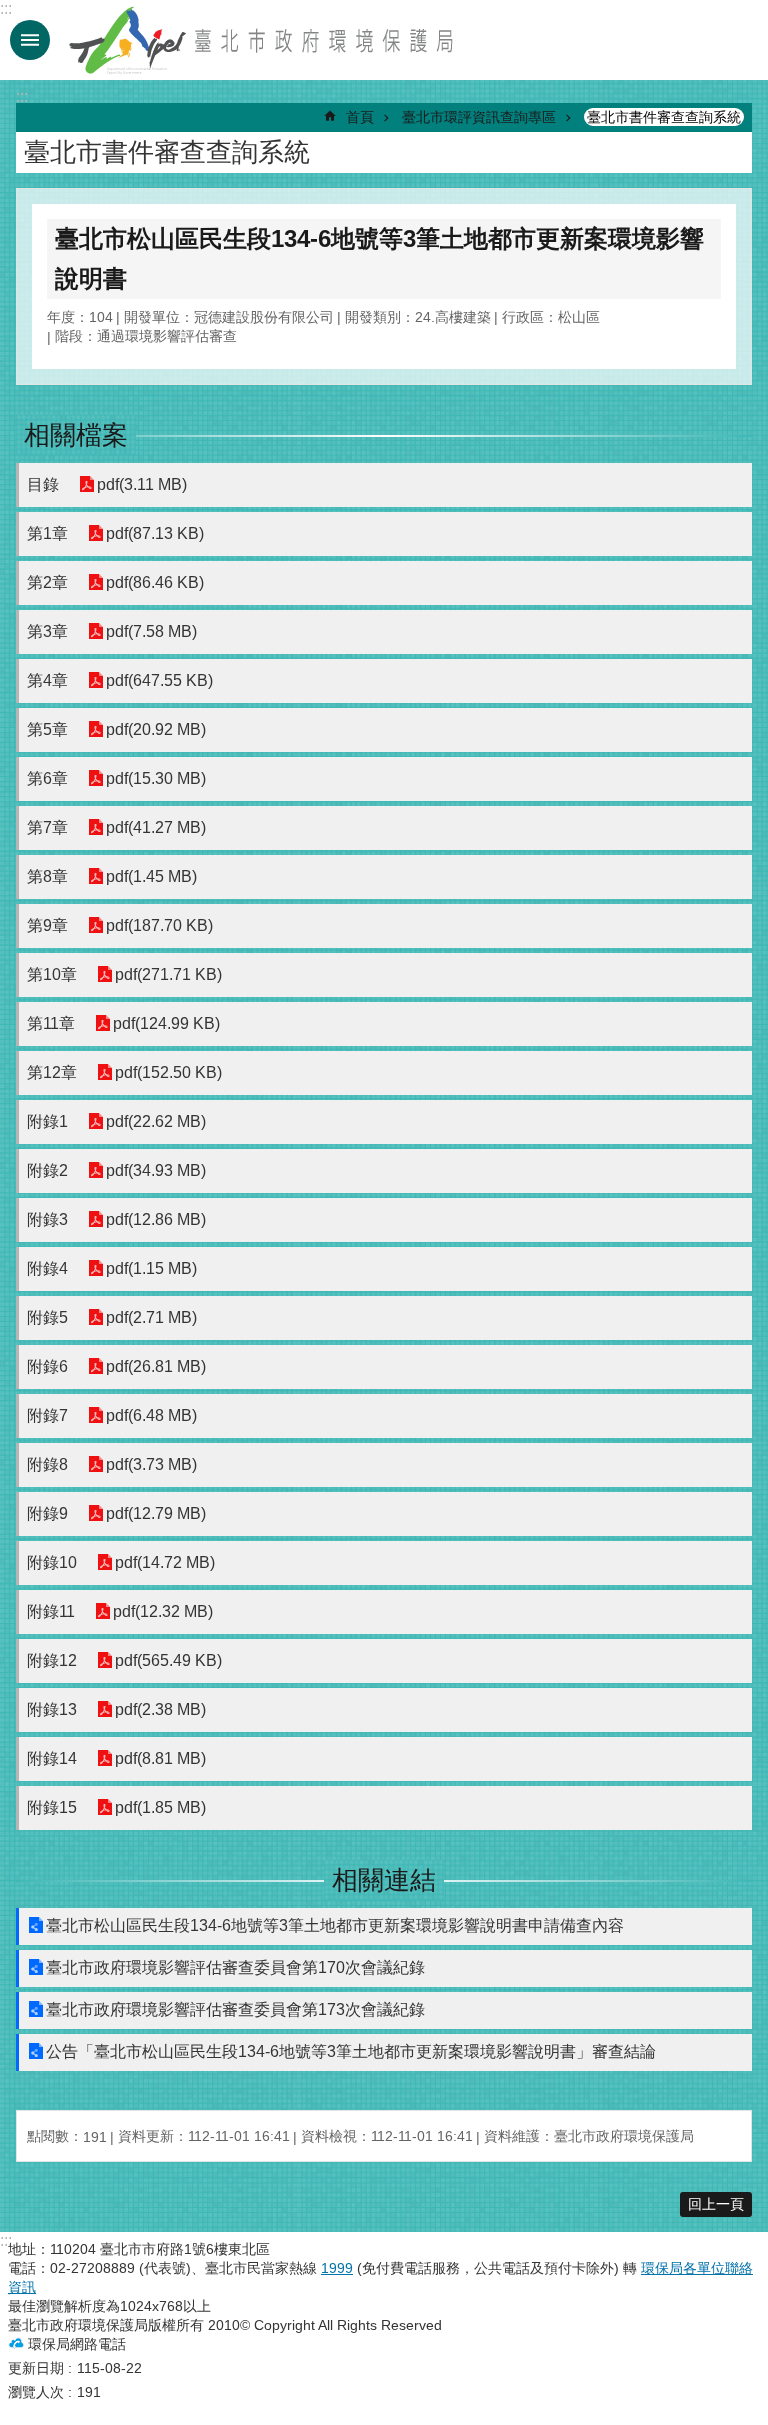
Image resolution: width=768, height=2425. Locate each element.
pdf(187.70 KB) (159, 925)
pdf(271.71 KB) (168, 974)
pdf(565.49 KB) (168, 1660)
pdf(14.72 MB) (165, 1562)
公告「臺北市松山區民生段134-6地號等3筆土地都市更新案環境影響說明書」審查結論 (351, 2051)
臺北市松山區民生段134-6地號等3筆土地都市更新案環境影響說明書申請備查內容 (335, 1925)
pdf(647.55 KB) (159, 680)
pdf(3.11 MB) (142, 484)
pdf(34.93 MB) (156, 1170)
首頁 (360, 117)
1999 (337, 2268)
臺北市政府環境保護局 (263, 40)
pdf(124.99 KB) (166, 1023)
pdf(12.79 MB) (156, 1513)
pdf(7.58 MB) (151, 631)
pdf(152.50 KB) (168, 1072)
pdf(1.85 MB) (160, 1807)
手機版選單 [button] (30, 40)
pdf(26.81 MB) (156, 1366)
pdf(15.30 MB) (156, 778)
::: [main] (22, 96)
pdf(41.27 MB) (156, 827)
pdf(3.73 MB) (151, 1464)
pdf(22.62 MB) (156, 1121)
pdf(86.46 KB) (155, 582)
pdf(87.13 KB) (155, 533)
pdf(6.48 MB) (151, 1415)
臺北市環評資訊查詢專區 (479, 117)
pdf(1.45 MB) (151, 876)
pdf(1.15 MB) (151, 1268)
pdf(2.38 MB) (160, 1709)
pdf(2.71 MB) (151, 1317)
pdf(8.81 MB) (160, 1758)
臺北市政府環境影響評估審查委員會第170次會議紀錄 (235, 1967)
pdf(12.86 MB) (156, 1219)
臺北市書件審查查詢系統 (664, 117)
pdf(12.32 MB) (163, 1611)
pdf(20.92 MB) (156, 729)
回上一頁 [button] (716, 2204)
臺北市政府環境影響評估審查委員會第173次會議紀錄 (235, 2009)
